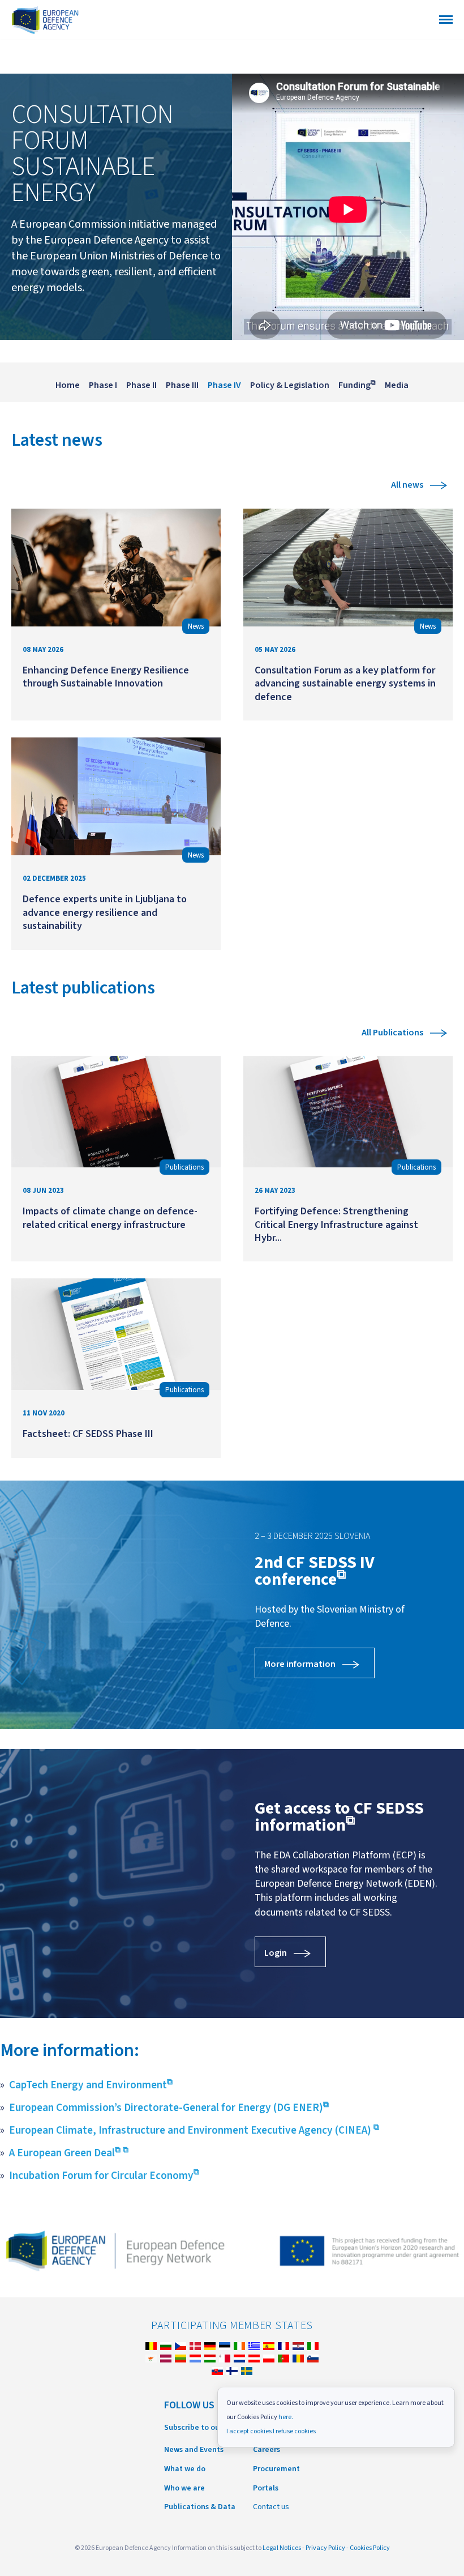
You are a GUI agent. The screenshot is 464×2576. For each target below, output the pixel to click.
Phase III (182, 385)
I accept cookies (249, 2431)
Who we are (184, 2488)
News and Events (194, 2450)
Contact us (271, 2507)
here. (286, 2417)
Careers (267, 2450)
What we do (185, 2469)
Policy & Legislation (290, 385)
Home (68, 385)
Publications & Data (200, 2507)
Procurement (276, 2469)
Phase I (103, 385)
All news (407, 485)
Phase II (141, 385)
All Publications (392, 1033)
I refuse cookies (294, 2431)
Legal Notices (282, 2548)
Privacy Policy (325, 2548)
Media (397, 385)
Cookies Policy (370, 2548)
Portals (266, 2488)
